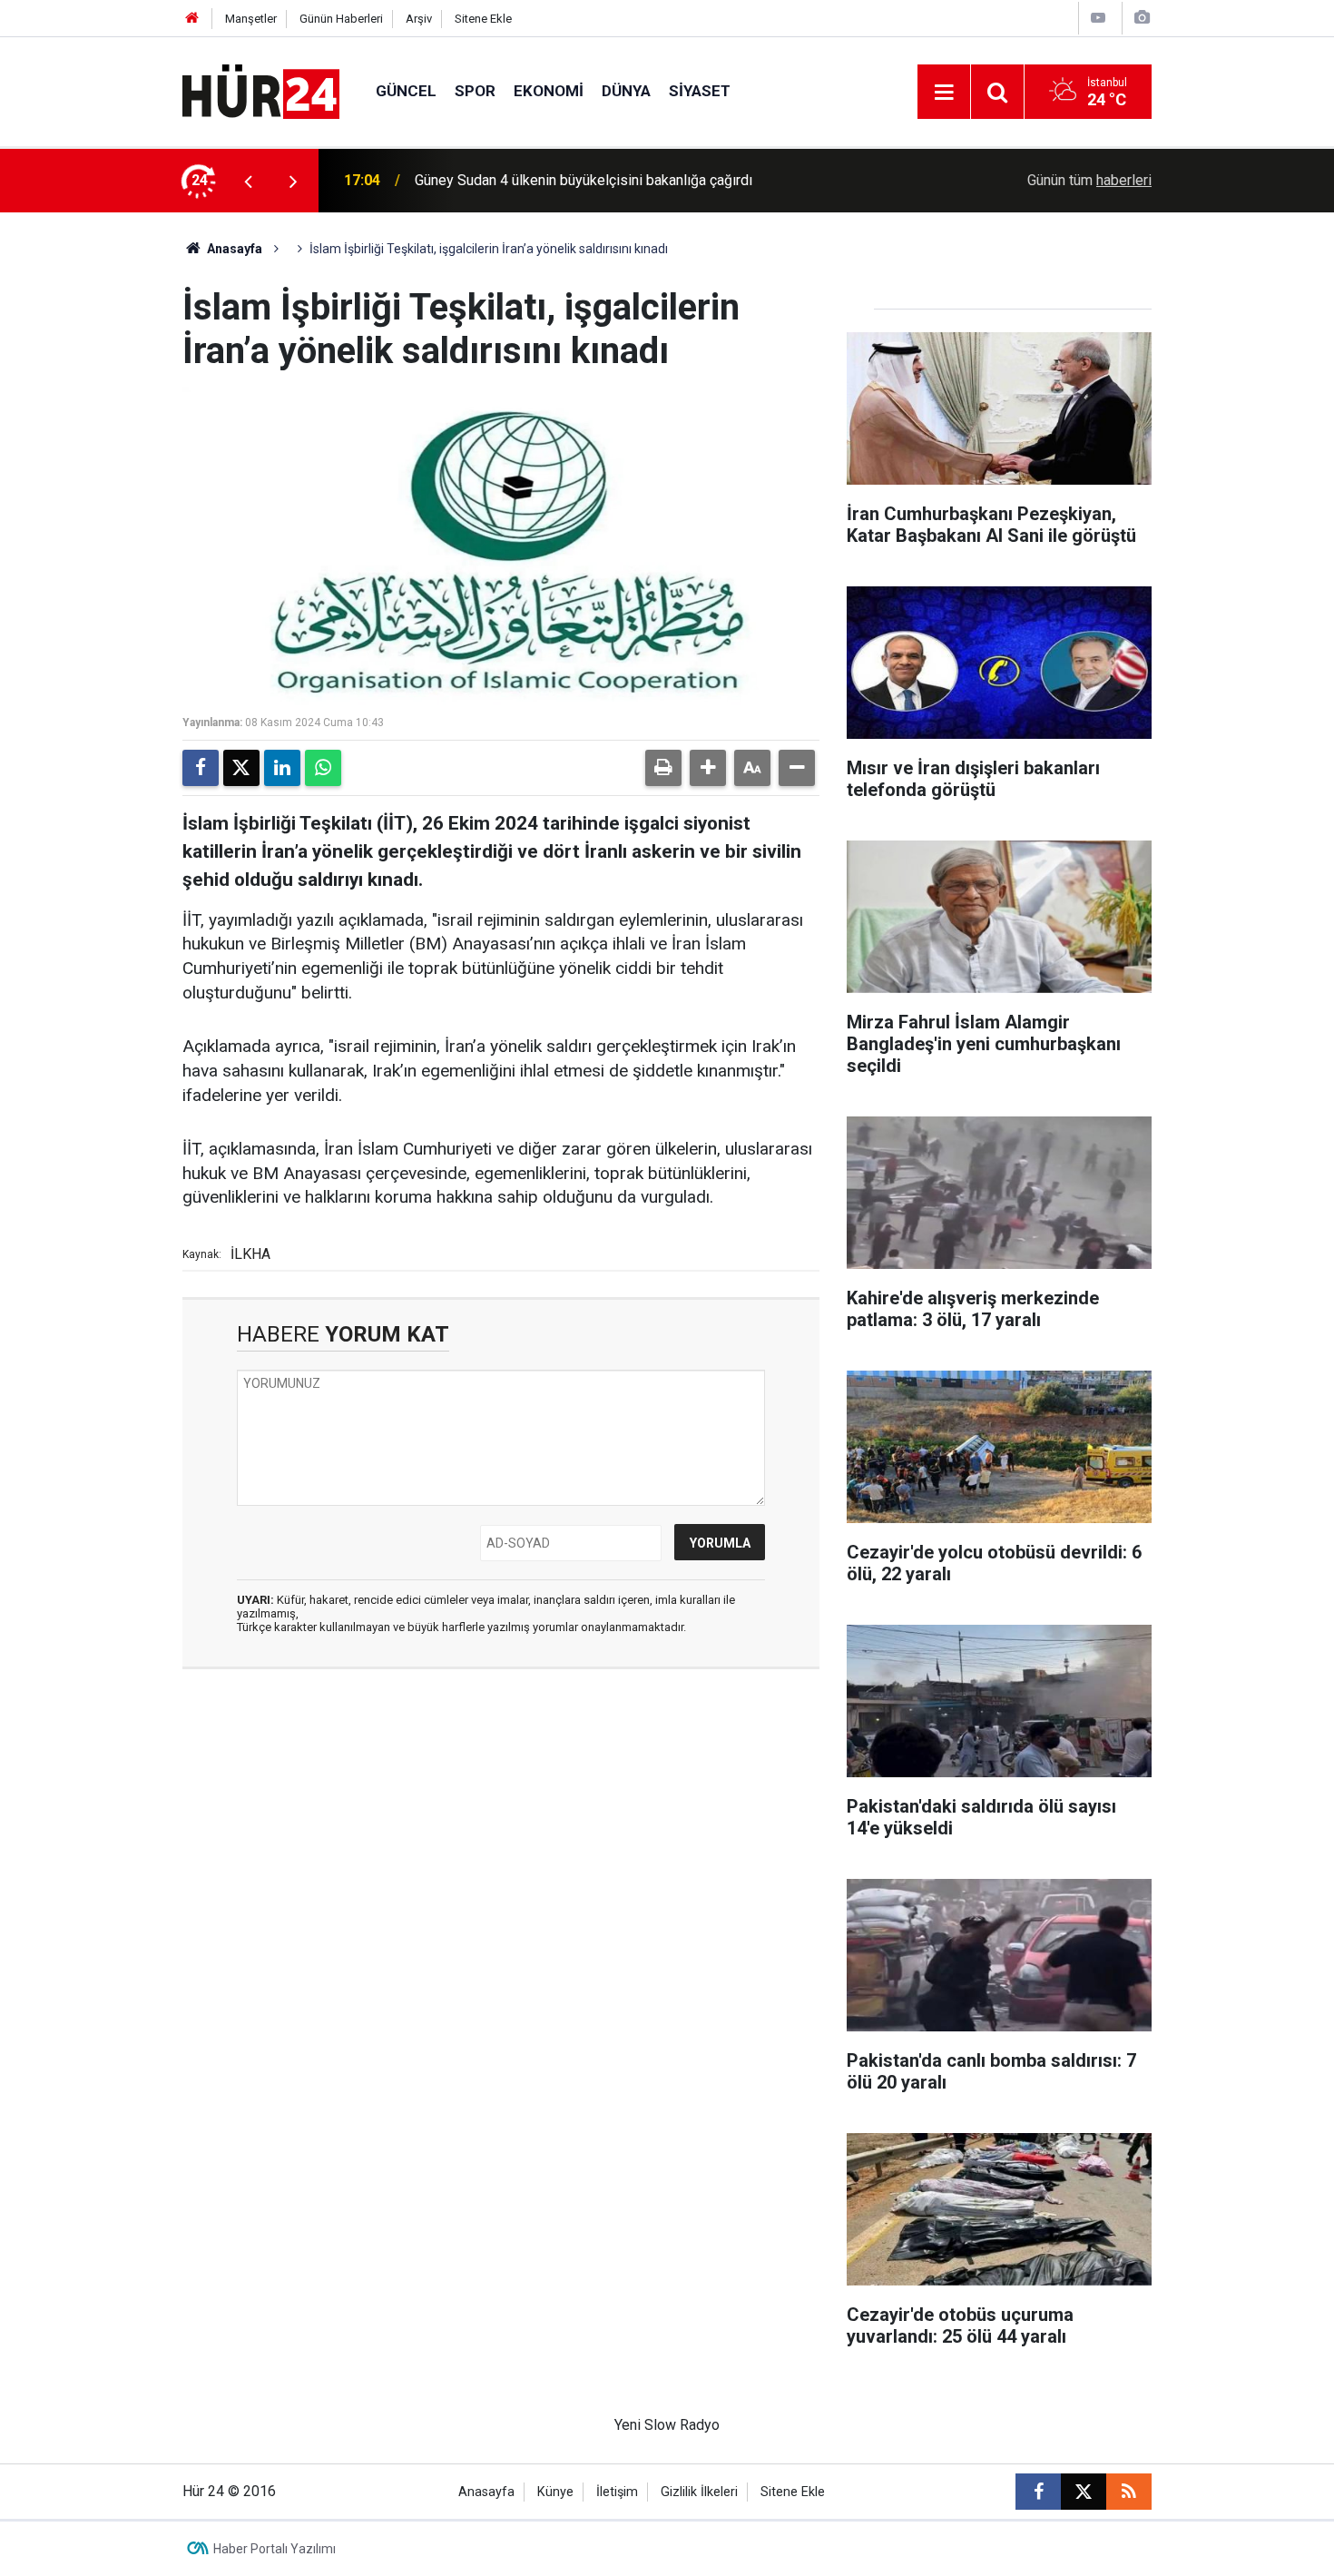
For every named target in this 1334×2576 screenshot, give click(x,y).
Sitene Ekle (483, 19)
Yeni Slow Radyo (667, 2425)
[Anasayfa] (192, 19)
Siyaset (700, 91)
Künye (555, 2492)
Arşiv (419, 19)
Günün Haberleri (341, 19)
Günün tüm (1089, 180)
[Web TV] (1098, 18)
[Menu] (944, 93)
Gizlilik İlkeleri (699, 2492)
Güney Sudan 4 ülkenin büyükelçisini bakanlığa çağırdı (584, 180)
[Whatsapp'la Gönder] (323, 768)
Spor (475, 91)
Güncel (406, 91)
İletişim (617, 2492)
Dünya (626, 91)
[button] (708, 768)
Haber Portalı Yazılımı (275, 2549)
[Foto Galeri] (1142, 18)
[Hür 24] (261, 90)
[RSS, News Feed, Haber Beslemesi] (1129, 2492)
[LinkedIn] (282, 768)
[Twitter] (241, 768)
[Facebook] (201, 768)
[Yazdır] (663, 768)
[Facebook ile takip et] (1038, 2492)
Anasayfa (233, 249)
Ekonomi (549, 91)
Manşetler (251, 19)
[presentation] (248, 181)
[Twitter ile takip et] (1084, 2492)
